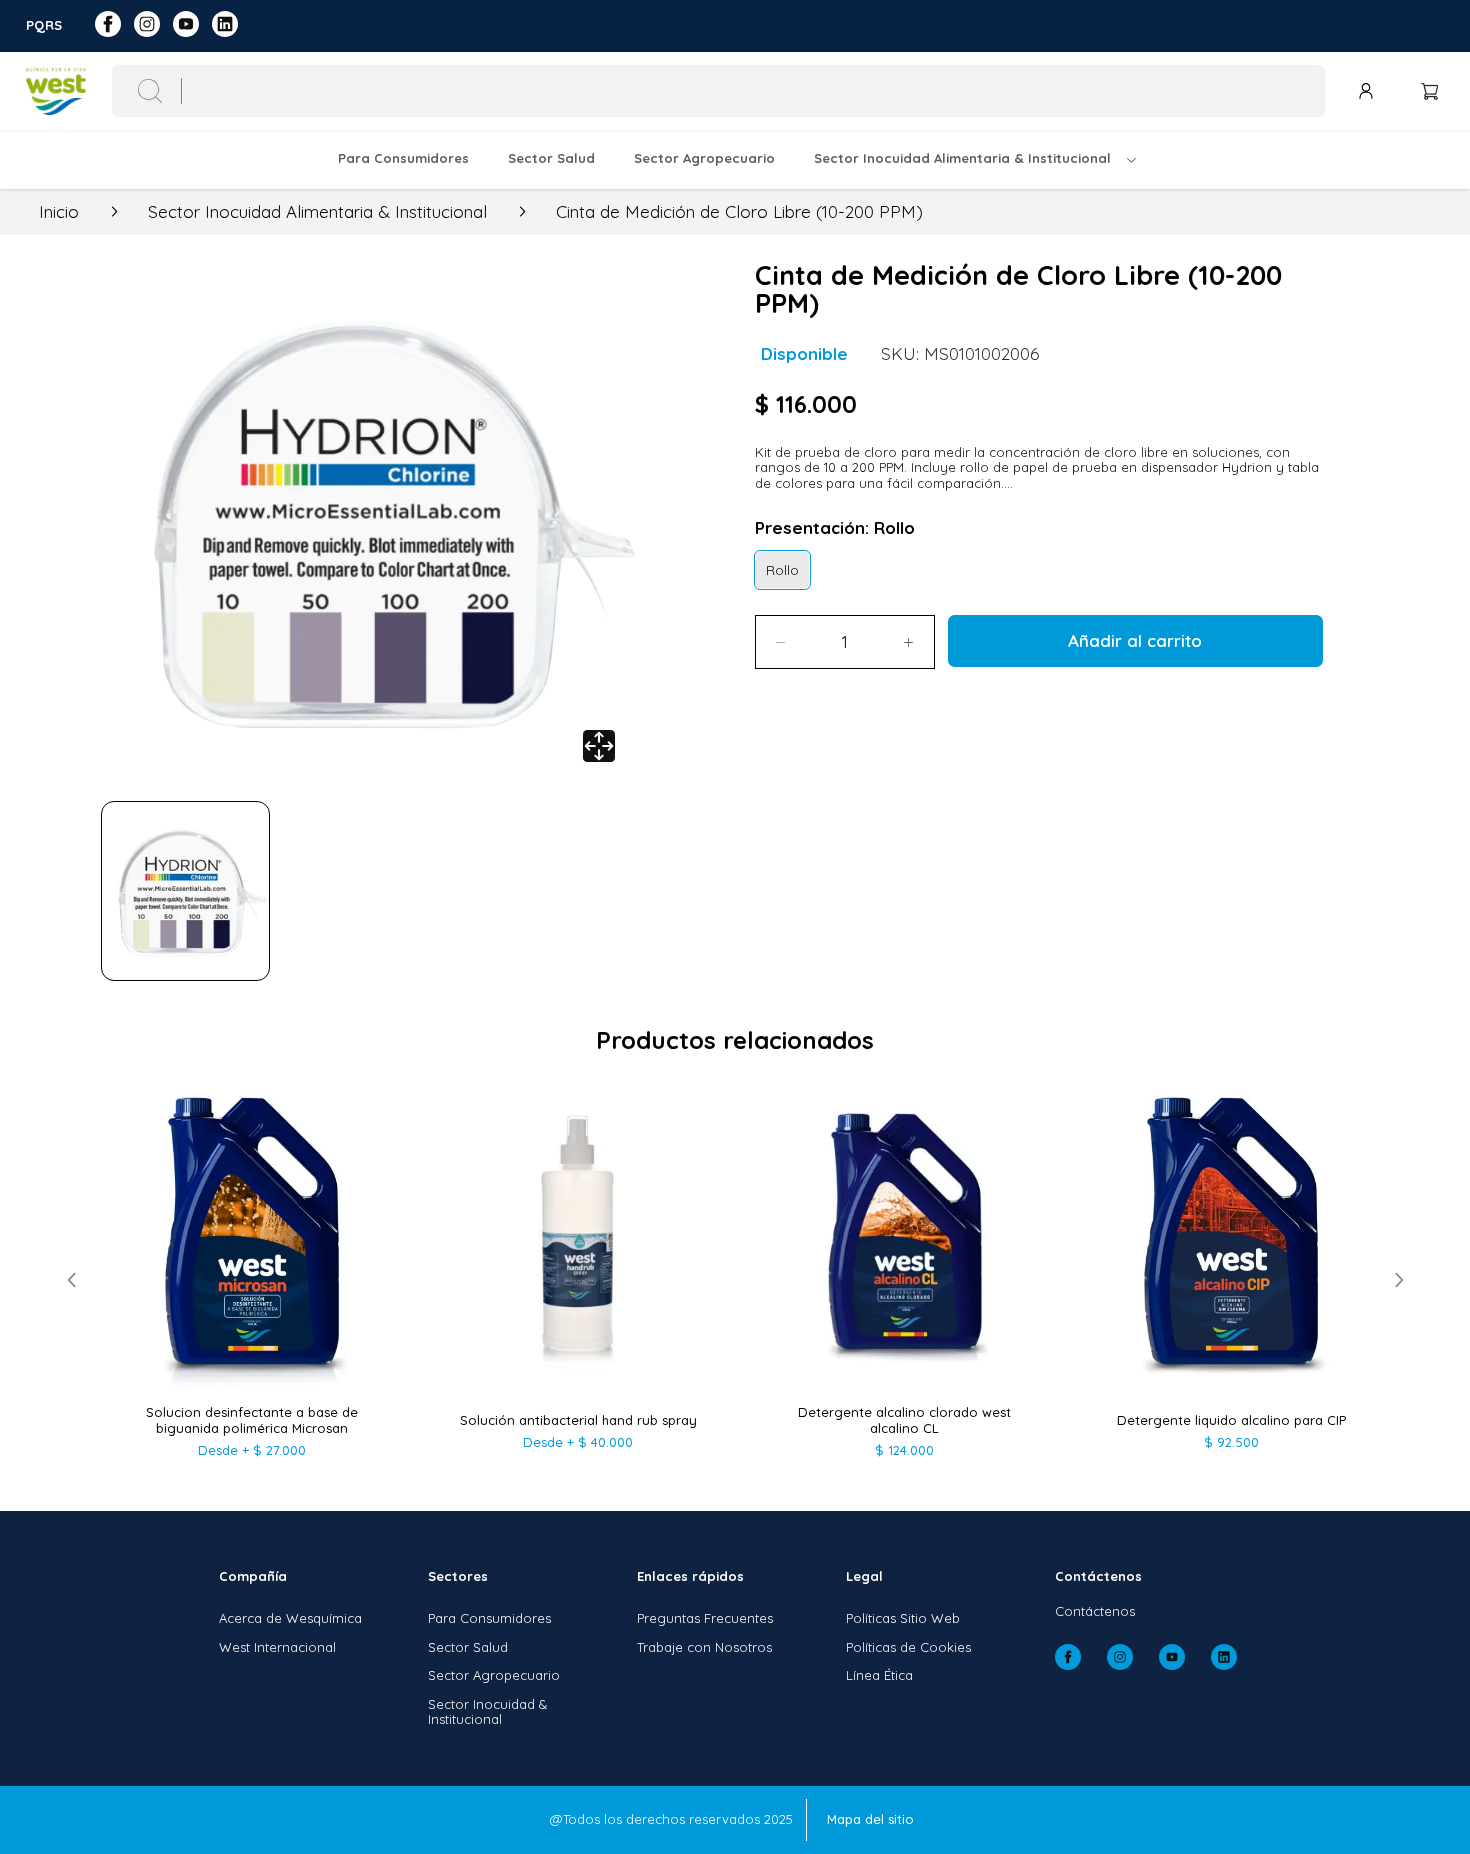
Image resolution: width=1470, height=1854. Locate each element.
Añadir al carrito (1135, 640)
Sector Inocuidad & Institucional (487, 1712)
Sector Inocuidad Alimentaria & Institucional (317, 212)
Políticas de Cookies (908, 1647)
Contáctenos (1095, 1611)
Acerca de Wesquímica (290, 1618)
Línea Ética (879, 1675)
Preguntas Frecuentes (705, 1618)
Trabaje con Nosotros (704, 1647)
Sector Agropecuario (494, 1675)
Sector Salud (468, 1647)
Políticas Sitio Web (903, 1618)
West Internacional (277, 1647)
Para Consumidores (489, 1618)
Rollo (782, 569)
